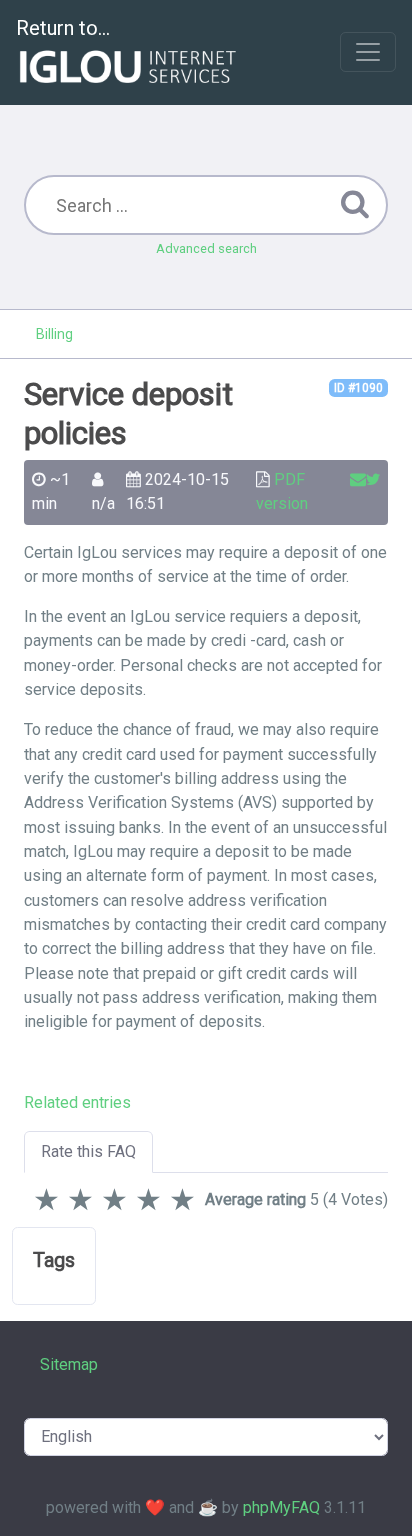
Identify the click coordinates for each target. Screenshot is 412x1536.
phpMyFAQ (281, 1507)
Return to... (63, 28)
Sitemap (69, 1364)
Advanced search (206, 248)
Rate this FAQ (88, 1151)
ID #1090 (358, 388)
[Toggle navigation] (368, 52)
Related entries (77, 1102)
